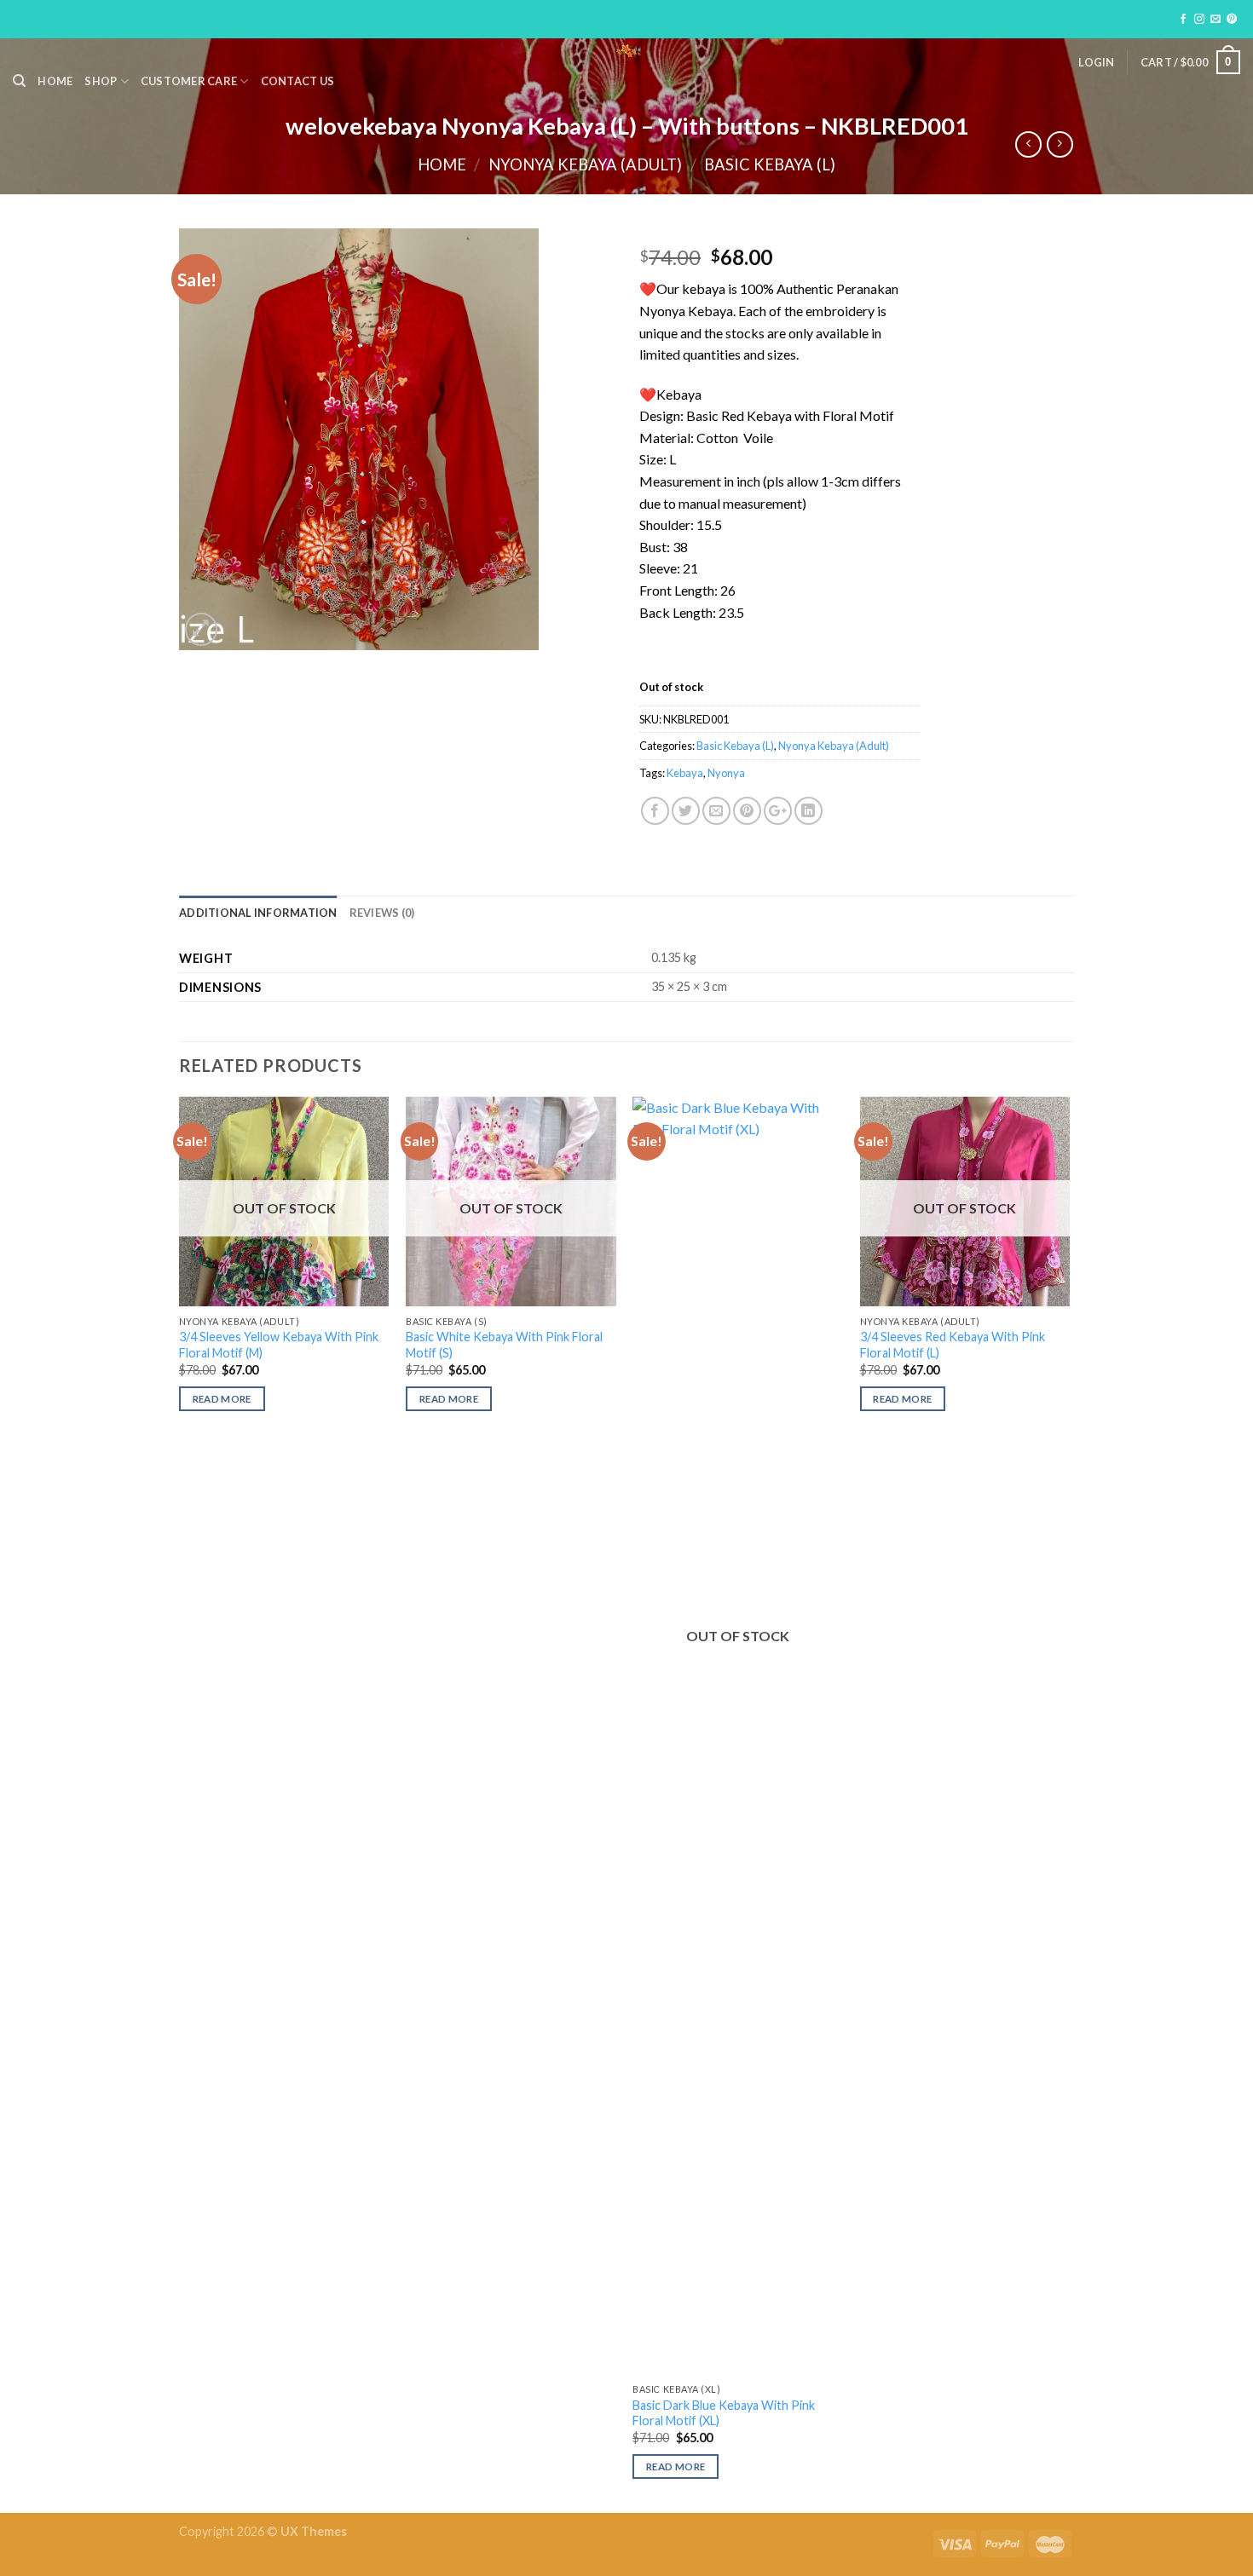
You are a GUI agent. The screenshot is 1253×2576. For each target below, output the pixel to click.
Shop (101, 81)
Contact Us (298, 81)
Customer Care (189, 81)
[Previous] (180, 1803)
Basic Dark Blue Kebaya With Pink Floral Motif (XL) (724, 2413)
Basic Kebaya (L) (770, 164)
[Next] (1069, 1803)
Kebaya (685, 773)
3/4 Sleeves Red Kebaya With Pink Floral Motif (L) (953, 1345)
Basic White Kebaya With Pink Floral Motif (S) (504, 1345)
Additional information (258, 913)
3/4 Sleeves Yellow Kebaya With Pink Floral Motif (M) (279, 1345)
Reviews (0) (382, 913)
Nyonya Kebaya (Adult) (585, 164)
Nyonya (726, 773)
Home (55, 81)
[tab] (258, 913)
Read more (222, 1399)
